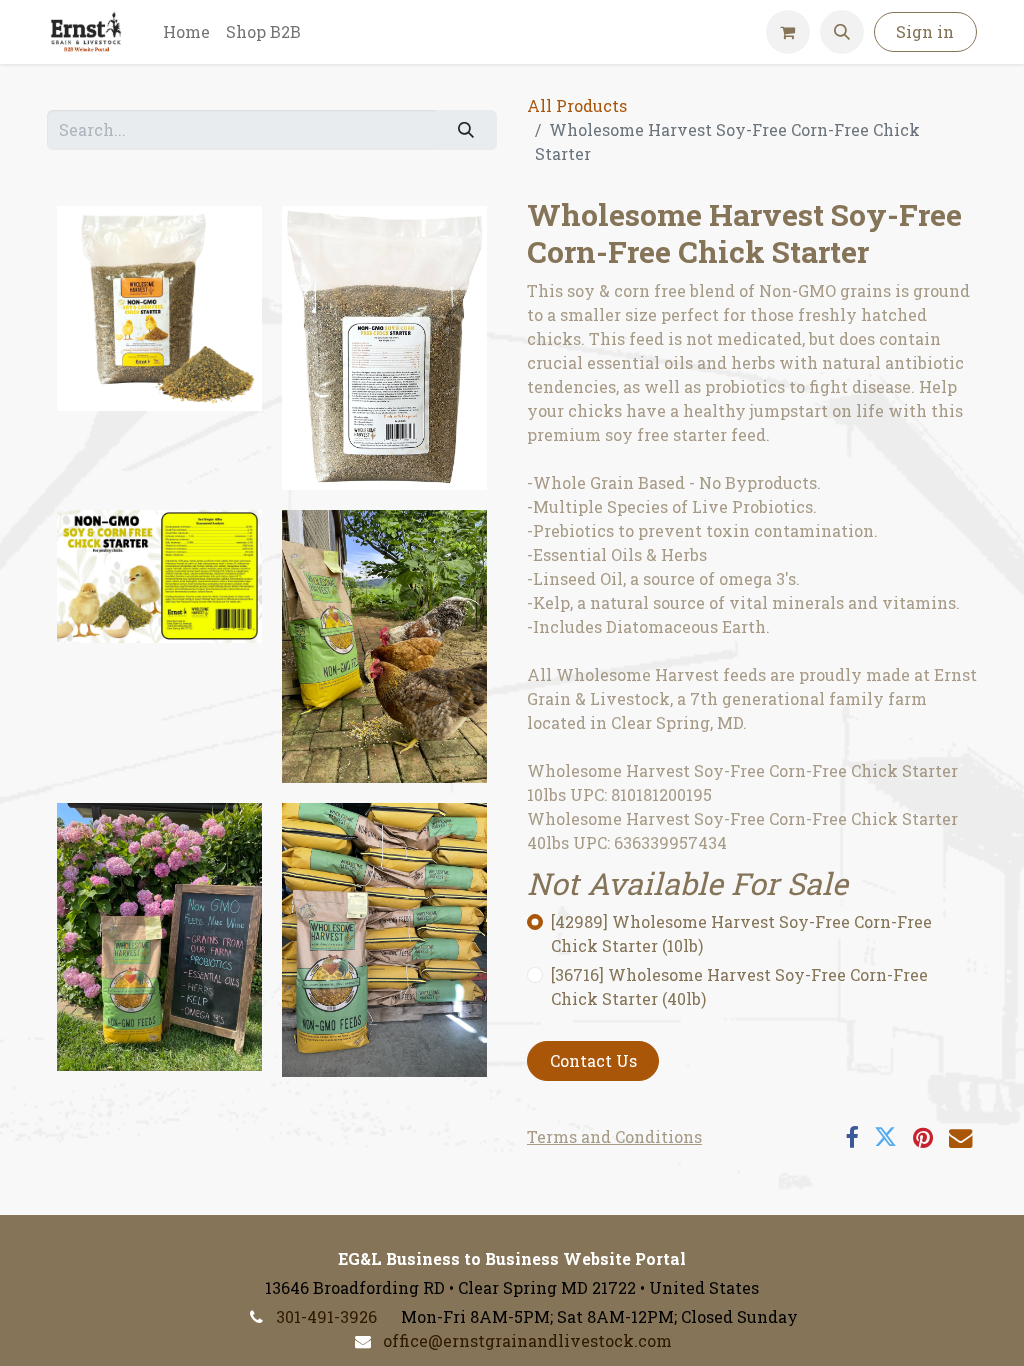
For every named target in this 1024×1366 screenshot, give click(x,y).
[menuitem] (186, 32)
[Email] (960, 1137)
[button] (842, 32)
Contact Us (593, 1060)
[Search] (466, 130)
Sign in (925, 31)
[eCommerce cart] (788, 32)
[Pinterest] (923, 1137)
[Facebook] (851, 1137)
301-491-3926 (326, 1316)
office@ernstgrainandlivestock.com (527, 1340)
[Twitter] (885, 1137)
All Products (577, 105)
